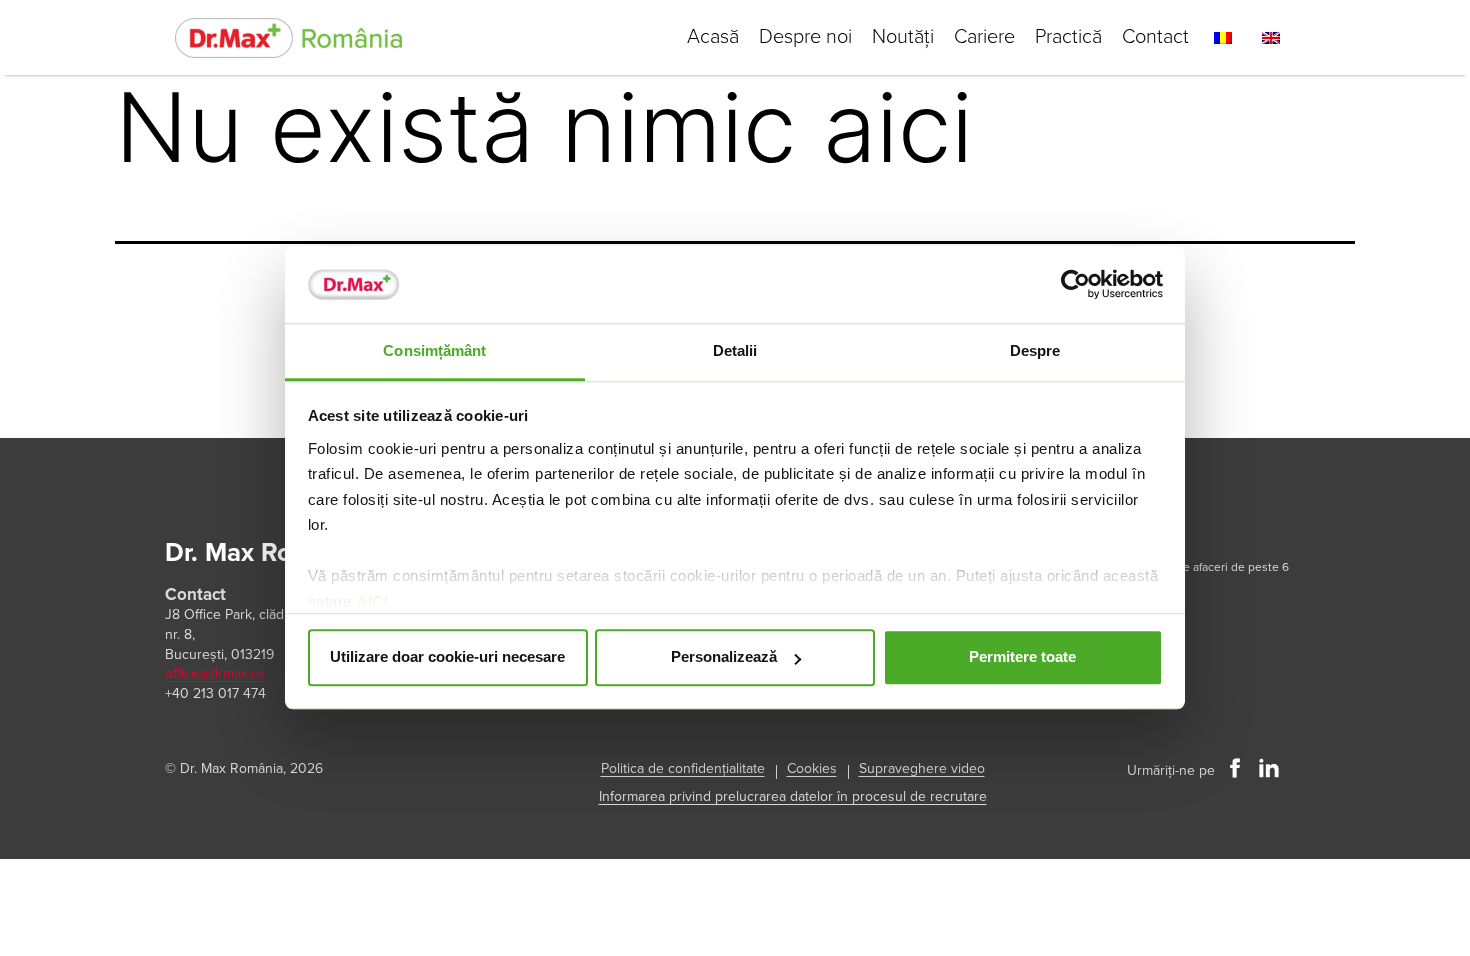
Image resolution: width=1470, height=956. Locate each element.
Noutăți (903, 37)
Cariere (984, 37)
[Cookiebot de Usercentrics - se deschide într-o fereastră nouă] (1075, 285)
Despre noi (805, 37)
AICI (372, 601)
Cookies (812, 768)
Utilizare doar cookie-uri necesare (447, 657)
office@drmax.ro (214, 673)
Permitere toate (1022, 657)
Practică (1068, 37)
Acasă (713, 37)
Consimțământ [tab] (434, 350)
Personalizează (724, 657)
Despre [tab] (1035, 350)
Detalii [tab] (735, 350)
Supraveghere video (922, 768)
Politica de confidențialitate (683, 768)
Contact (1155, 37)
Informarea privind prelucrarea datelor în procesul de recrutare (793, 796)
